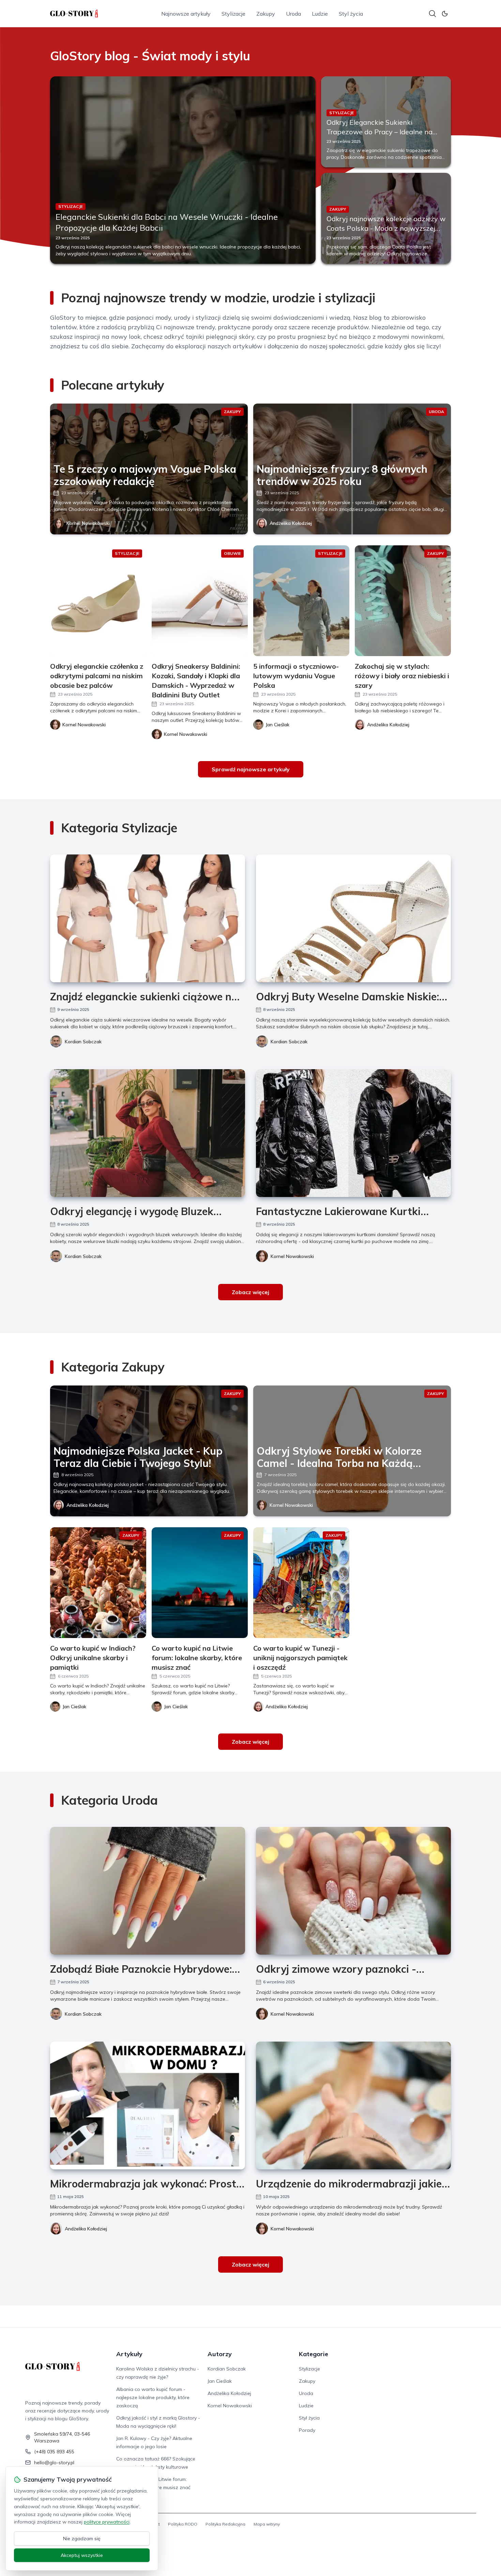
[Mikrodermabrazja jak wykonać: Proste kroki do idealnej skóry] (148, 2105)
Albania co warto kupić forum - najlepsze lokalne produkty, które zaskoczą (153, 2397)
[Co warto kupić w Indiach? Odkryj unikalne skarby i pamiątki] (98, 1583)
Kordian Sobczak (83, 1042)
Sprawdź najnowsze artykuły (251, 769)
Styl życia (351, 14)
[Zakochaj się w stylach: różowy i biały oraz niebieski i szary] (403, 601)
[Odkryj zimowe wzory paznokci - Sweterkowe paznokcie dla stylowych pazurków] (353, 1891)
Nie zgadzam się (82, 2539)
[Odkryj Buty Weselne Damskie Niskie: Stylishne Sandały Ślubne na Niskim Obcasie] (353, 918)
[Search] (432, 14)
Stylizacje (233, 14)
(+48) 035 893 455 (54, 2452)
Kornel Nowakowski (88, 523)
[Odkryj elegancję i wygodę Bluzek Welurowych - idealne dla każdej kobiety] (148, 1133)
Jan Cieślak (220, 2381)
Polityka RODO (183, 2524)
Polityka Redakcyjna (225, 2524)
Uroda (293, 14)
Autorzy (220, 2354)
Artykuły (129, 2354)
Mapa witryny (267, 2524)
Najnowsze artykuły (186, 14)
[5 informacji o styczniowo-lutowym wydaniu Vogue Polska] (301, 601)
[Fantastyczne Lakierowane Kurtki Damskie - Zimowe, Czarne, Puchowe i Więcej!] (353, 1133)
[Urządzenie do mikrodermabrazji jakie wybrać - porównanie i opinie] (353, 2105)
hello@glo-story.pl (54, 2463)
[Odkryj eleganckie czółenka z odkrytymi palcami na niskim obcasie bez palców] (98, 601)
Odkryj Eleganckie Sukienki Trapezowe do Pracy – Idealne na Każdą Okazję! (379, 132)
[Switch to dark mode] (445, 14)
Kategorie (314, 2354)
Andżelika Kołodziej (291, 523)
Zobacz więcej (250, 1292)
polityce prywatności (107, 2522)
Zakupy (266, 14)
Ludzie (320, 14)
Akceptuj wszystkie (82, 2555)
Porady (307, 2430)
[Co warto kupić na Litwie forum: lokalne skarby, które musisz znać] (200, 1583)
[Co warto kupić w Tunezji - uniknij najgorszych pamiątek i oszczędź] (301, 1583)
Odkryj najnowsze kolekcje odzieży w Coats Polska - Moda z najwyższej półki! (386, 228)
